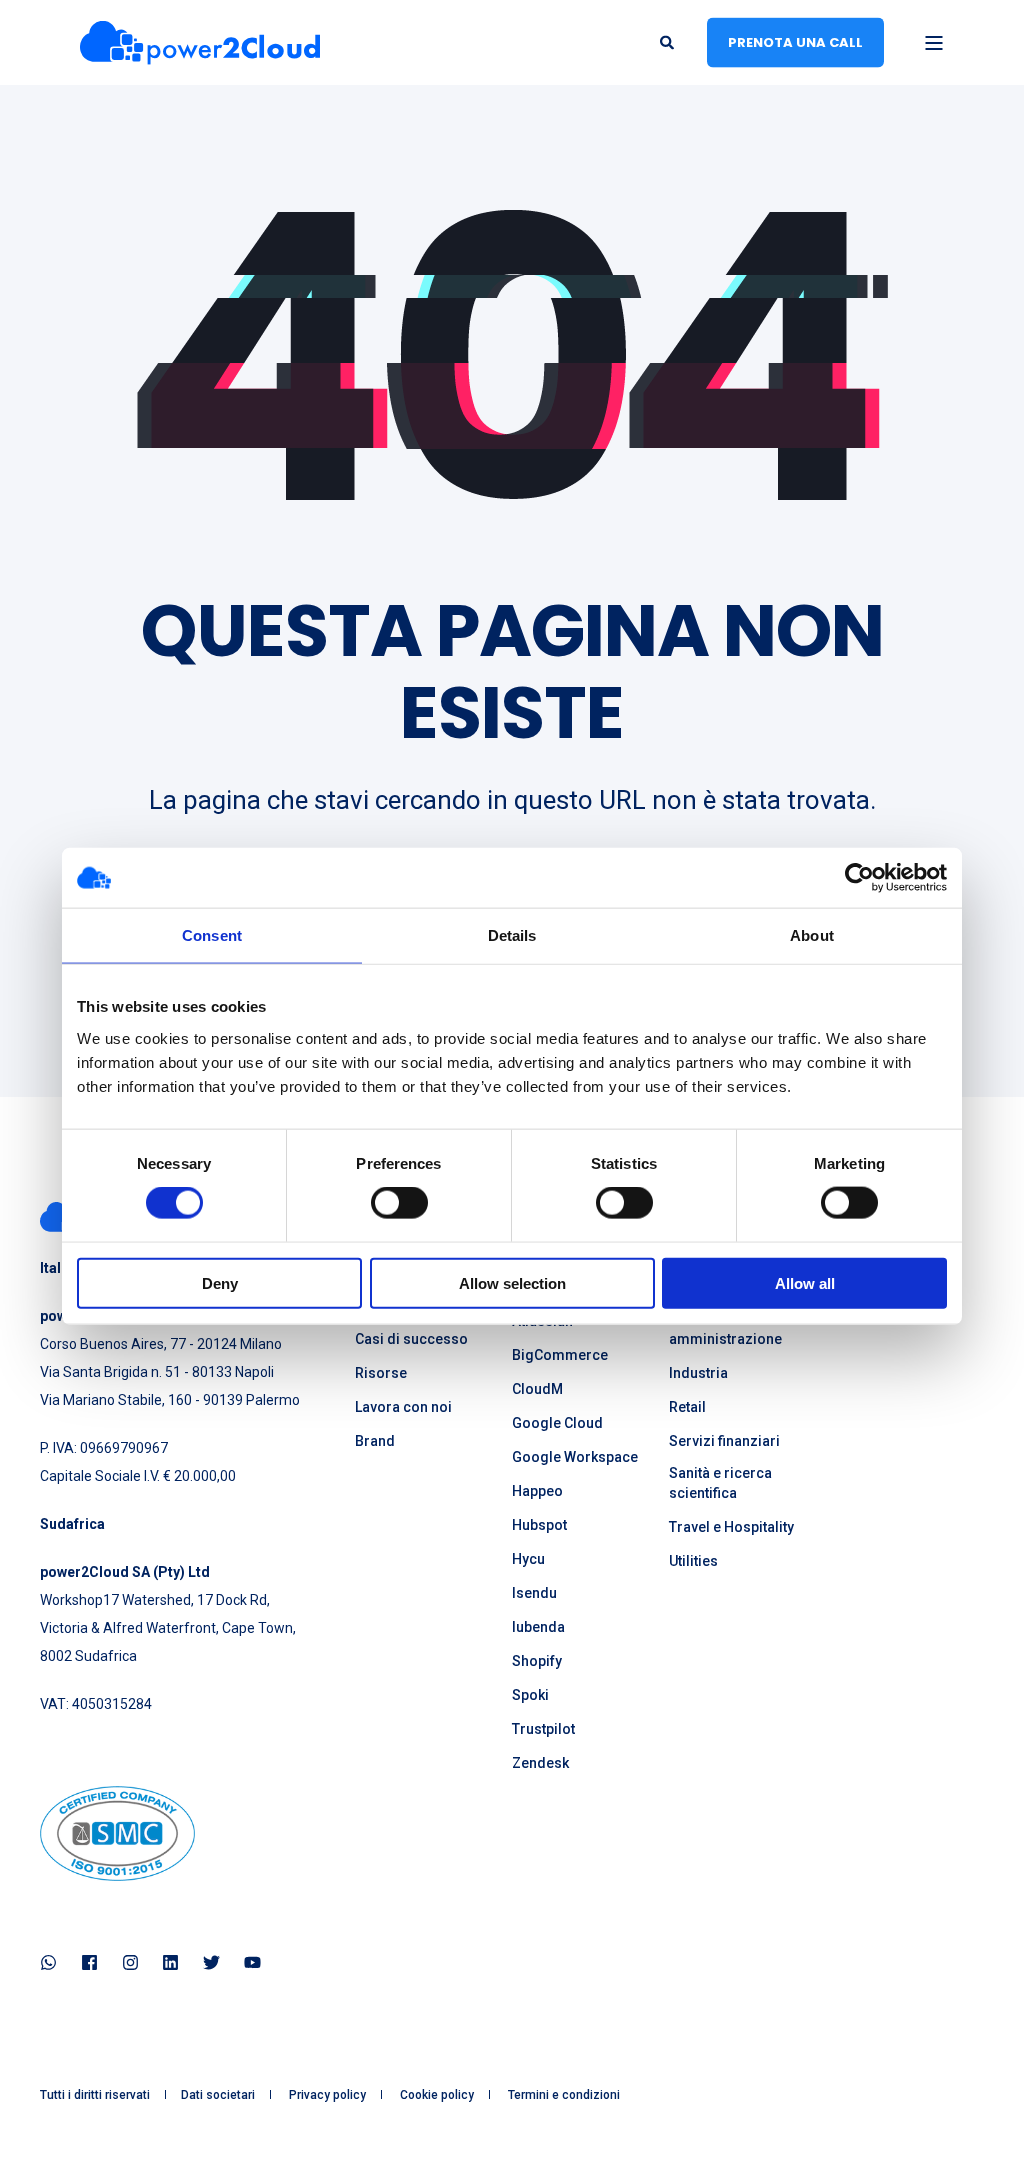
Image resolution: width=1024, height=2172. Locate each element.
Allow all (805, 1282)
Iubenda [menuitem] (538, 1627)
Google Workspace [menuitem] (575, 1457)
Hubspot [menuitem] (539, 1525)
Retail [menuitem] (687, 1407)
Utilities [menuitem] (693, 1561)
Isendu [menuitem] (534, 1593)
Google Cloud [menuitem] (557, 1423)
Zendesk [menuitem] (540, 1763)
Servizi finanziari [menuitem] (724, 1441)
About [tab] (812, 935)
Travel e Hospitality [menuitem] (731, 1527)
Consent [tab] (212, 935)
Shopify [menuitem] (537, 1661)
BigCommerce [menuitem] (560, 1355)
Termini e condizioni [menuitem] (564, 2095)
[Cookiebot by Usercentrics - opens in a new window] (859, 878)
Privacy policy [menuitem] (327, 2095)
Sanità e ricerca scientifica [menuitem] (720, 1483)
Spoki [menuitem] (530, 1695)
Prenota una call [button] (795, 41)
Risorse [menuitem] (381, 1373)
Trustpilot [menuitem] (543, 1729)
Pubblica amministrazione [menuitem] (725, 1329)
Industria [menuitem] (698, 1373)
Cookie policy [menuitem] (437, 2095)
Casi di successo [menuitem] (411, 1339)
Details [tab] (512, 935)
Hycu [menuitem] (528, 1559)
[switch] (399, 1203)
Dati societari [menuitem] (218, 2095)
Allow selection (512, 1282)
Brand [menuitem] (375, 1441)
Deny (220, 1282)
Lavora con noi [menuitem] (403, 1407)
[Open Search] (668, 41)
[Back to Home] (200, 42)
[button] (40, 2132)
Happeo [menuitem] (537, 1491)
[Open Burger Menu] (934, 43)
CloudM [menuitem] (537, 1389)
